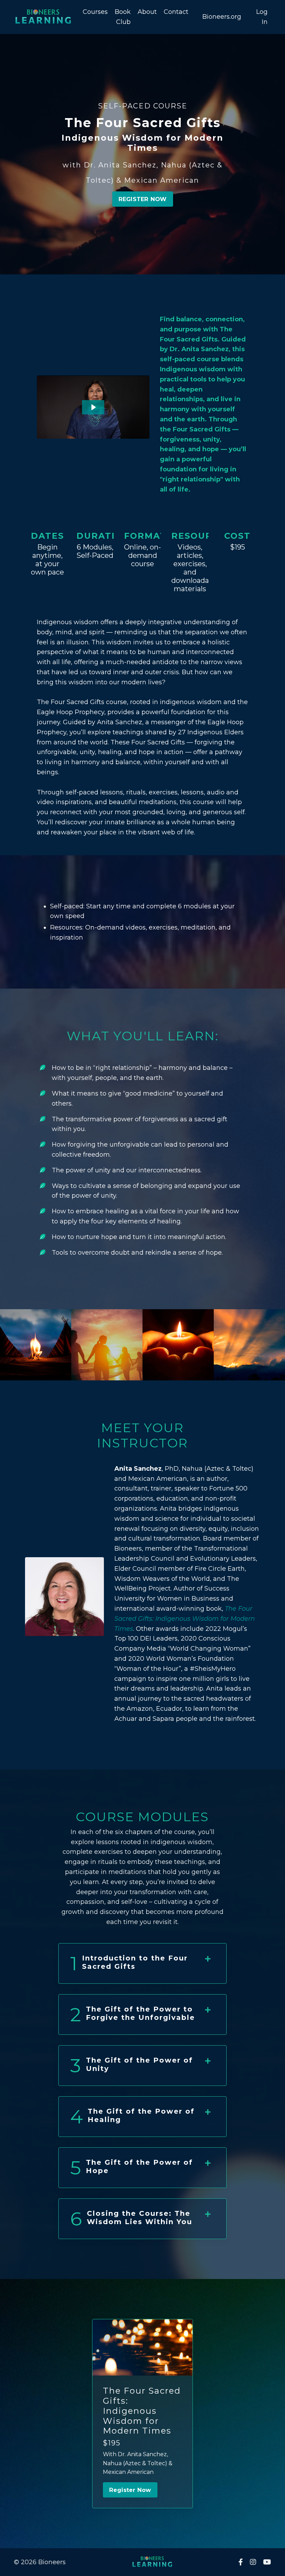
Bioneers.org (222, 17)
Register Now (130, 2490)
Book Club (123, 17)
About (147, 12)
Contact (176, 12)
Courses (95, 12)
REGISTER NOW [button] (143, 199)
